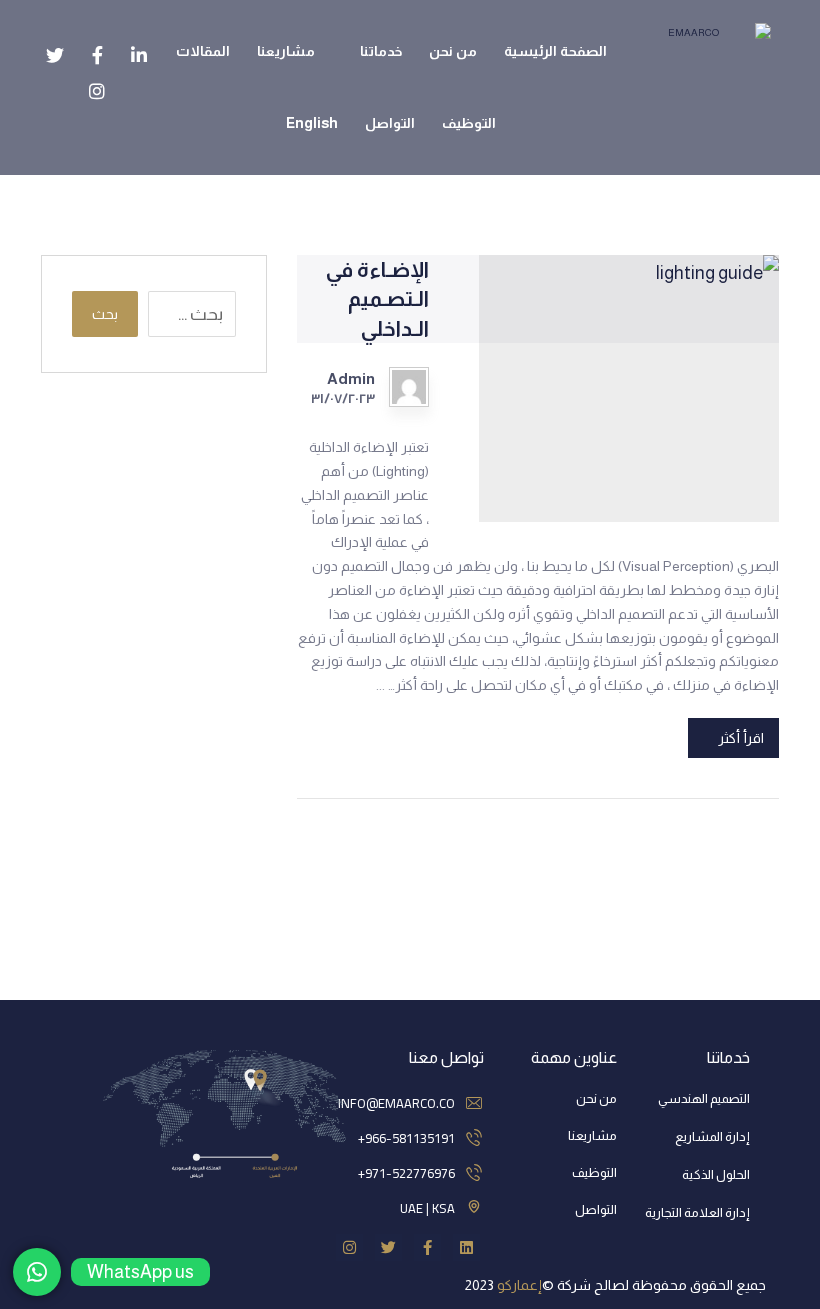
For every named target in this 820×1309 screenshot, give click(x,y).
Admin (351, 379)
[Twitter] (388, 1247)
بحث (105, 314)
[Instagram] (349, 1247)
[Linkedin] (466, 1247)
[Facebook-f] (427, 1247)
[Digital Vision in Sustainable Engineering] (701, 44)
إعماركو (519, 1285)
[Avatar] (409, 387)
